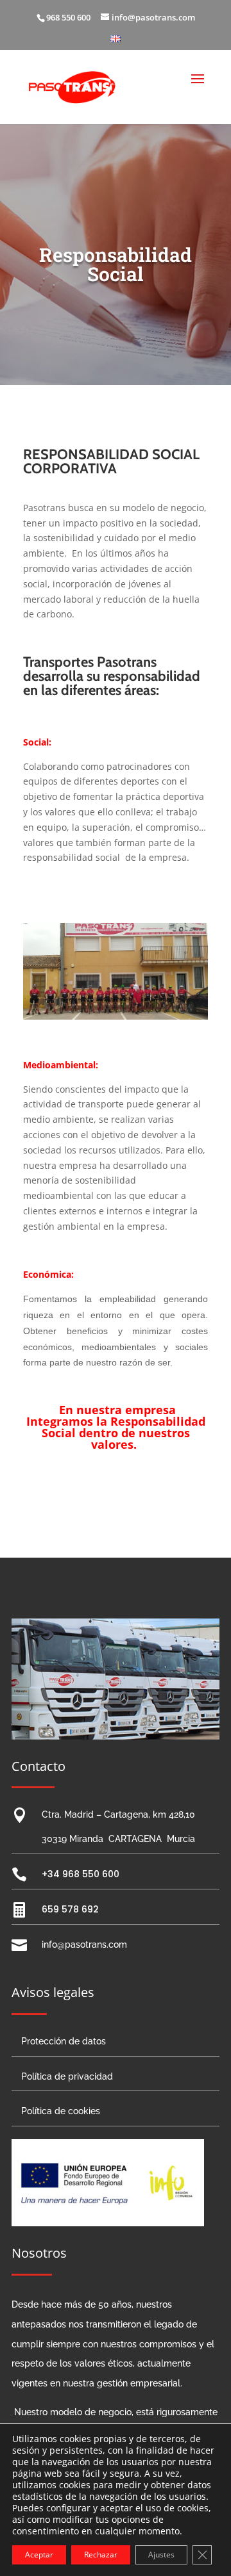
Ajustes (161, 2555)
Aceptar (39, 2555)
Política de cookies (61, 2111)
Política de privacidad (67, 2076)
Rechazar (101, 2555)
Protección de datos (64, 2041)
